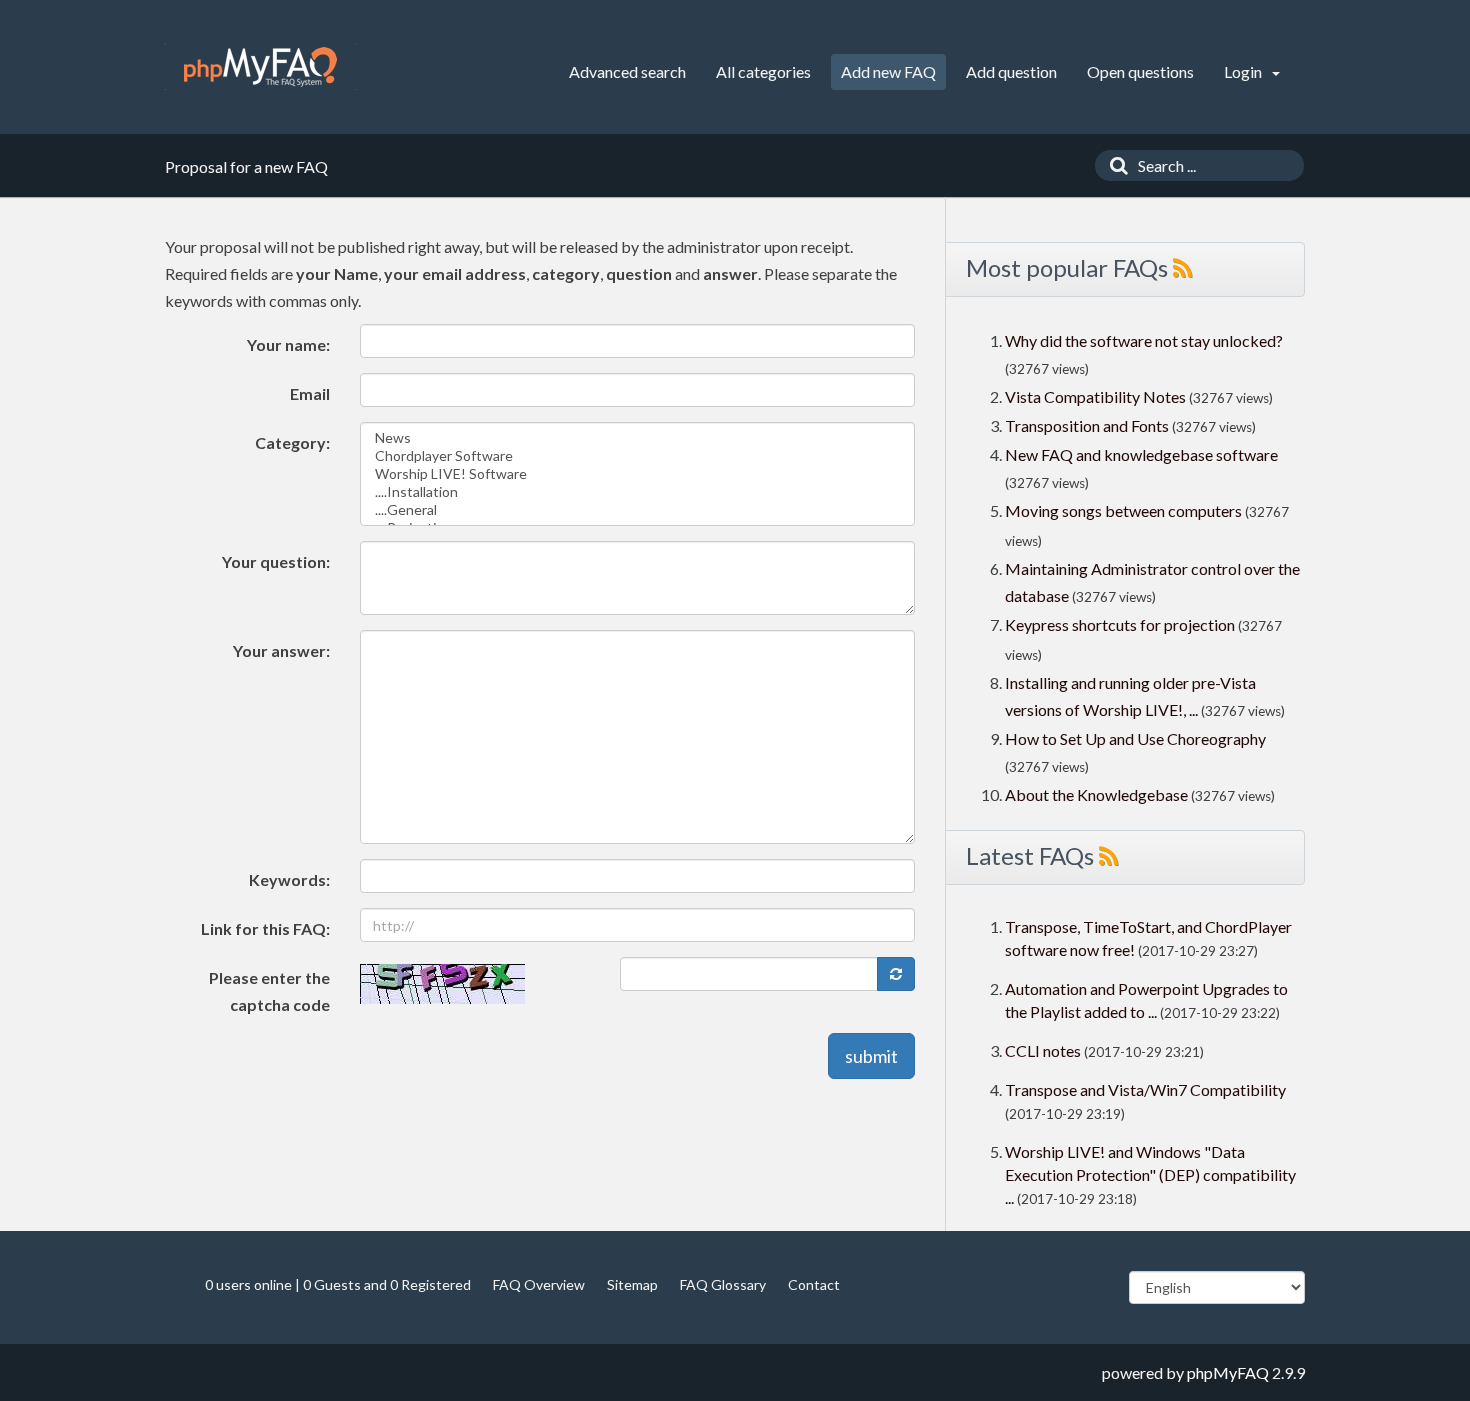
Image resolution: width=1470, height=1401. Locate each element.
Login (1244, 71)
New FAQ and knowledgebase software (1141, 454)
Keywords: (289, 879)
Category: (292, 442)
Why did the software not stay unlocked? (1144, 340)
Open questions (1140, 71)
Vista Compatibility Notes (1095, 396)
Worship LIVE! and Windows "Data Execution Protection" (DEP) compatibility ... (1150, 1174)
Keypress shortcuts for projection (1120, 624)
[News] (637, 438)
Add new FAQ (888, 71)
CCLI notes (1043, 1050)
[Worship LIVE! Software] (637, 474)
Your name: (288, 344)
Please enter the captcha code (269, 991)
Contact (814, 1284)
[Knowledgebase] (260, 67)
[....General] (637, 510)
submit (871, 1056)
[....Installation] (637, 492)
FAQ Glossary (723, 1284)
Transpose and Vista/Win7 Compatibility (1145, 1089)
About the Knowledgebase (1096, 794)
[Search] (1114, 165)
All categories (763, 71)
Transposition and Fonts (1087, 425)
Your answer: (281, 650)
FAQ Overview (539, 1284)
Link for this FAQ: (265, 928)
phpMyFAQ (1228, 1372)
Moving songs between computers (1123, 510)
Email (310, 393)
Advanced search (627, 71)
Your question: (276, 561)
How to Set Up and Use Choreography (1135, 738)
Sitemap (632, 1284)
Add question (1011, 71)
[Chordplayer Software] (637, 456)
